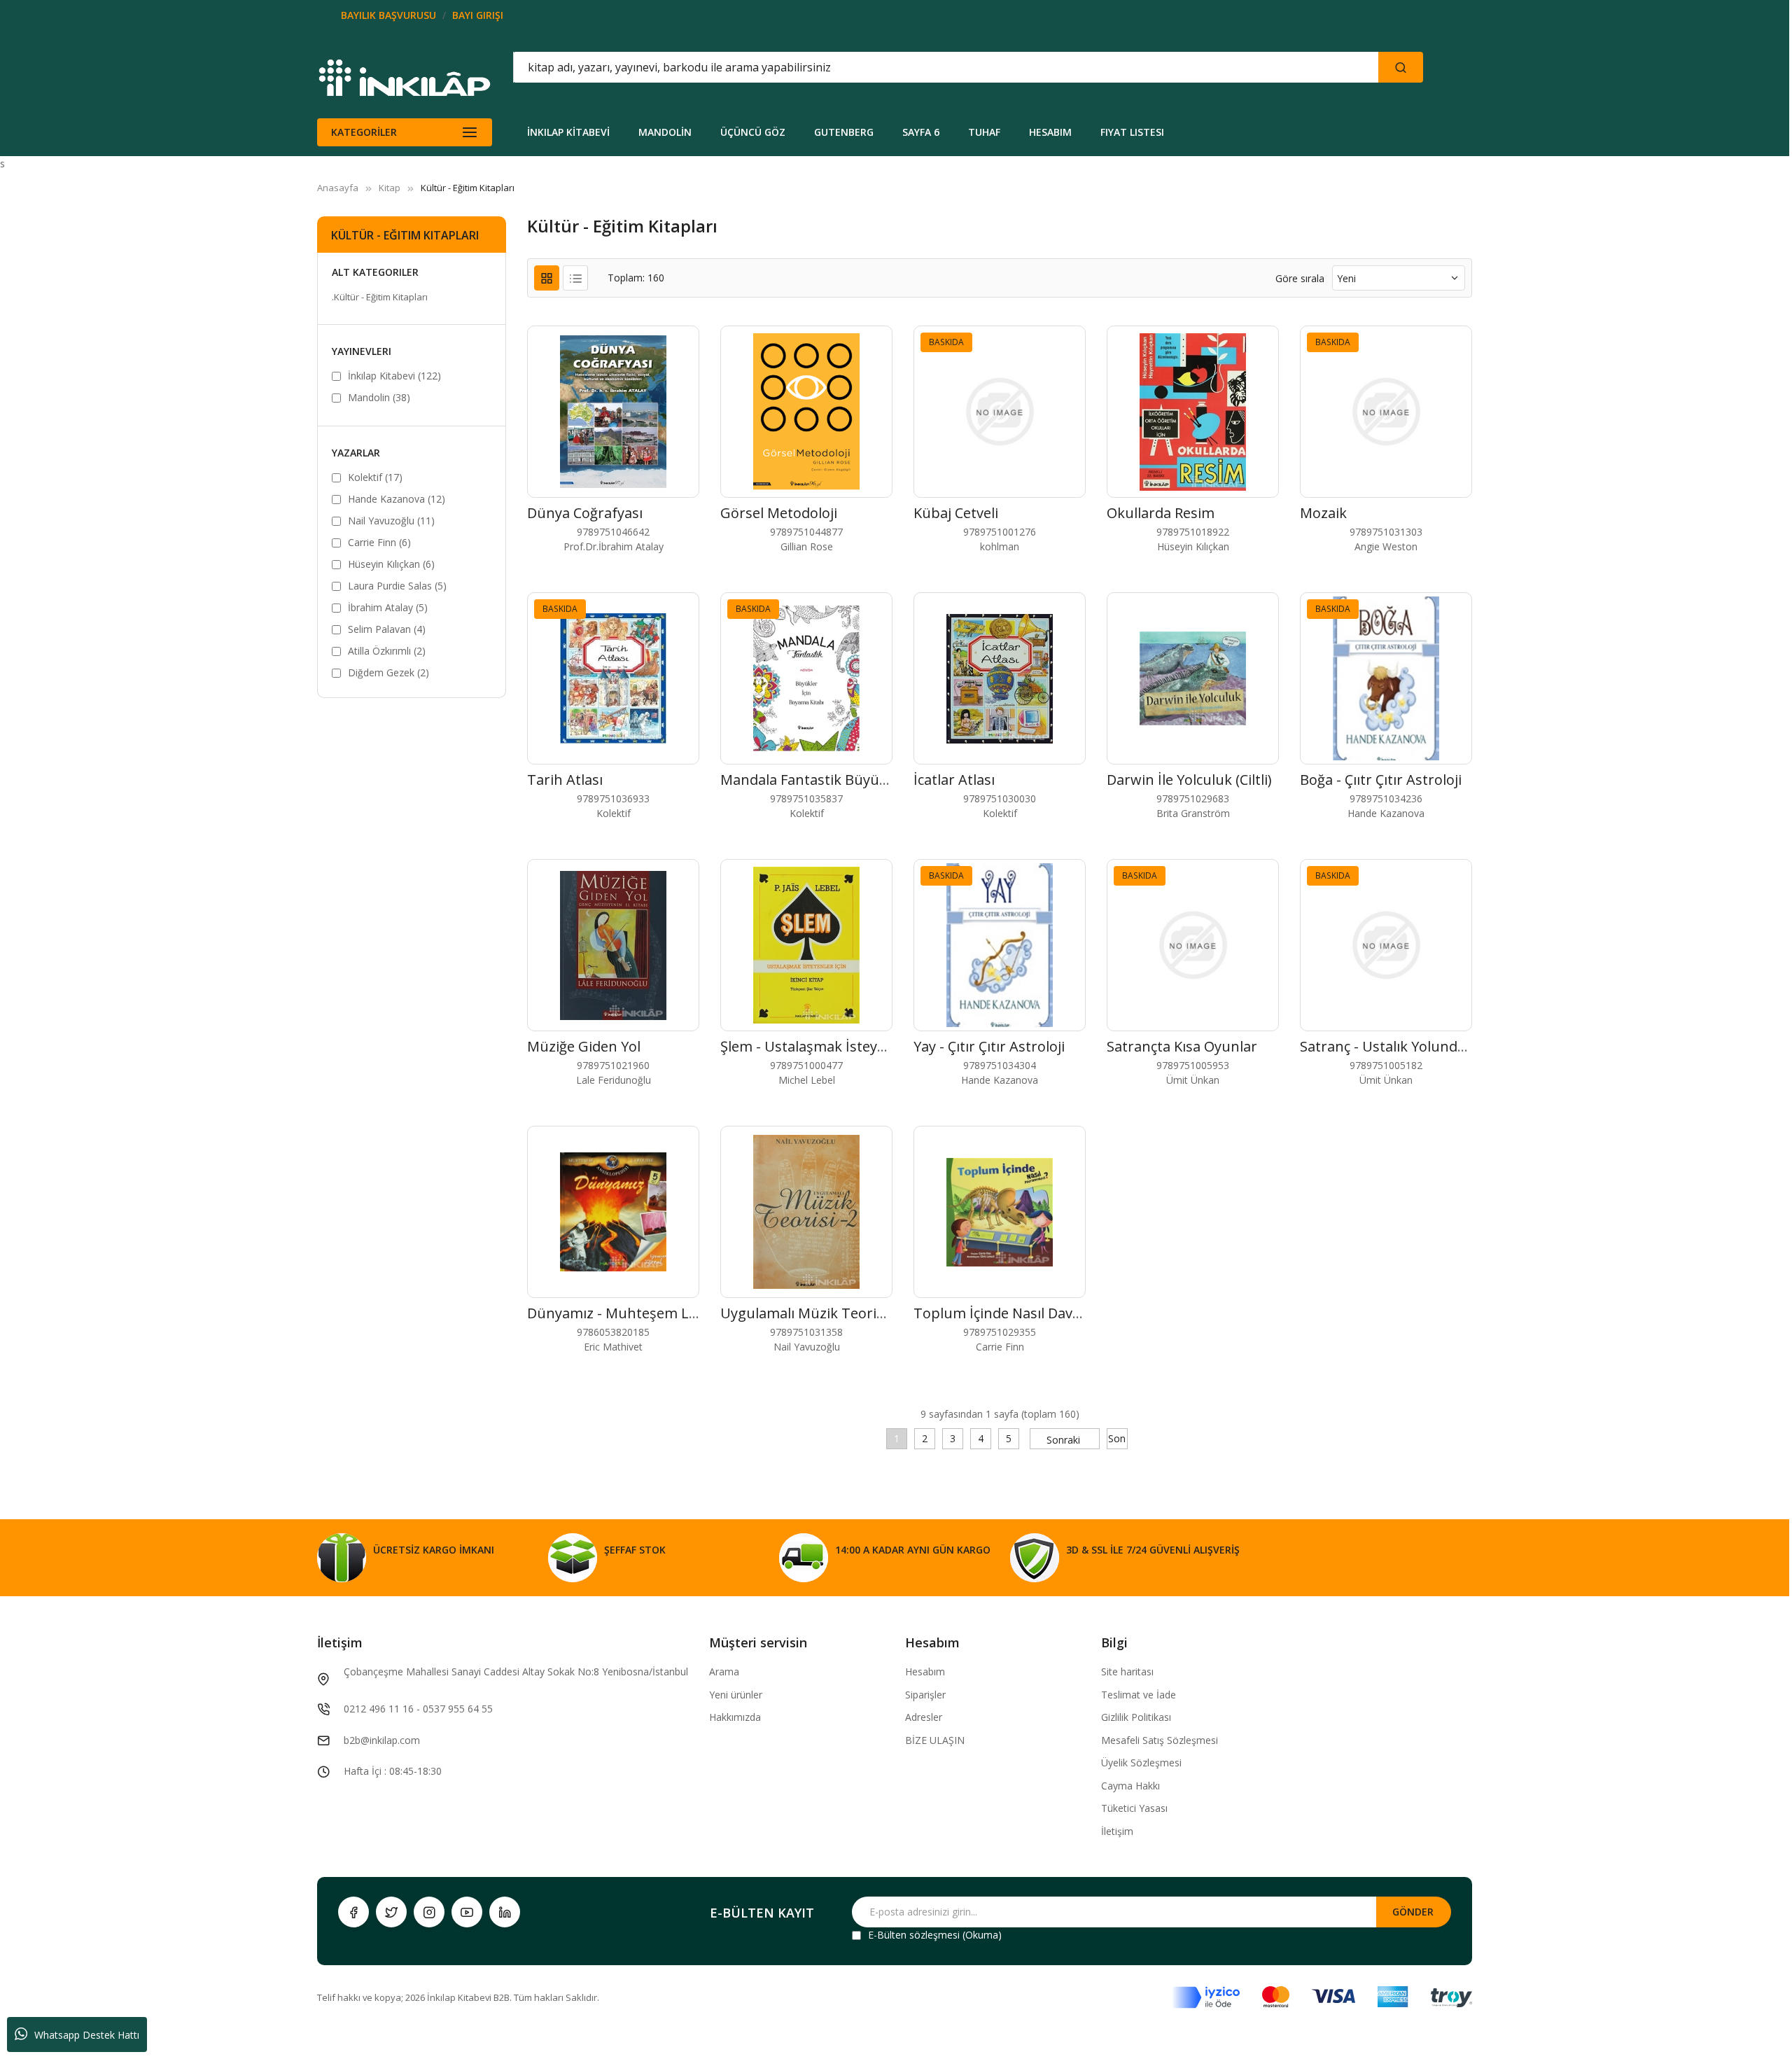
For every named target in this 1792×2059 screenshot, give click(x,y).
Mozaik (1323, 513)
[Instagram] (429, 1912)
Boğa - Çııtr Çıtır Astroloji (1381, 780)
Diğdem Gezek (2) (388, 672)
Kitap (390, 188)
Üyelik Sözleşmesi (1141, 1763)
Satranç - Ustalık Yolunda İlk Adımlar (1420, 1046)
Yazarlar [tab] (356, 453)
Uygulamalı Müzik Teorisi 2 (809, 1313)
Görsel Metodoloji (779, 513)
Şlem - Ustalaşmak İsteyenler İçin (829, 1046)
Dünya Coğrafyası (585, 513)
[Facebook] (353, 1912)
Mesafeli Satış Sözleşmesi (1160, 1740)
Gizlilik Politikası (1136, 1717)
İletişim (1117, 1831)
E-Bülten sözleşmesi (914, 1935)
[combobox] (883, 67)
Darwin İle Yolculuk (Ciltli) (1189, 780)
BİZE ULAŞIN (935, 1740)
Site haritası (1127, 1671)
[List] (575, 278)
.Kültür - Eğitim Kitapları (380, 297)
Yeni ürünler (736, 1695)
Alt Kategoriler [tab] (375, 272)
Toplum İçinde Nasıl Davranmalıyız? (1030, 1313)
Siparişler (925, 1695)
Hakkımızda (735, 1717)
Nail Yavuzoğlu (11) (391, 521)
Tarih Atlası (565, 780)
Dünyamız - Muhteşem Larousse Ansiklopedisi (680, 1313)
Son (1117, 1438)
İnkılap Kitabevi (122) (394, 376)
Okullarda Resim (1161, 513)
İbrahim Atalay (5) (388, 607)
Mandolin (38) (379, 397)
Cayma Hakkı (1130, 1786)
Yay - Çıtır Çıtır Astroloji (989, 1046)
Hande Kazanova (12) (397, 499)
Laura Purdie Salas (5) (397, 586)
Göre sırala (1300, 278)
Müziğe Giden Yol (584, 1046)
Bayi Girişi (478, 15)
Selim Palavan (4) (387, 629)
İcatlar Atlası (954, 780)
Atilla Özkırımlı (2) (387, 651)
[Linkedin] (505, 1912)
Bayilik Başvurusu (388, 15)
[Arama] (1401, 67)
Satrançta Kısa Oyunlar (1182, 1046)
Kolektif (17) (375, 477)
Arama (724, 1671)
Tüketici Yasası (1134, 1808)
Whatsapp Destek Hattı (87, 2035)
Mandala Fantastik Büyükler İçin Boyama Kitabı (875, 780)
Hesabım (925, 1671)
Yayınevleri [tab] (362, 351)
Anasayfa (338, 188)
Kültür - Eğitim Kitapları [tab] (405, 235)
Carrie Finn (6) (379, 542)
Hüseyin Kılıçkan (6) (391, 564)
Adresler (924, 1717)
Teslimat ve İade (1139, 1695)
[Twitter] (391, 1912)
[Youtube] (467, 1912)
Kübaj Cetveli (956, 513)
